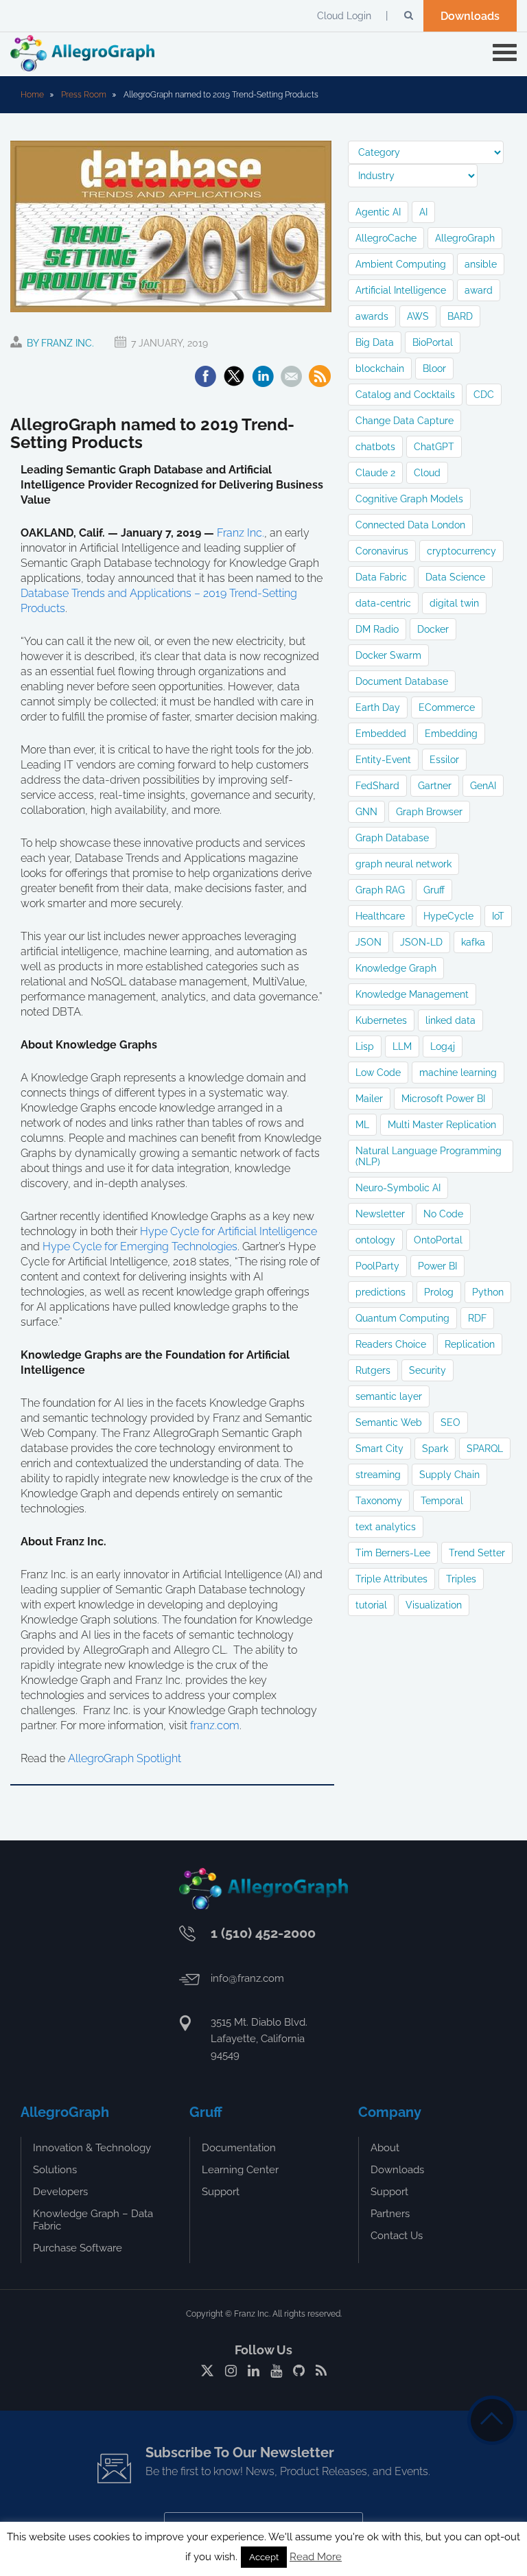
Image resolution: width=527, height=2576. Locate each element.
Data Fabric (381, 577)
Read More (316, 2557)
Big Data (375, 342)
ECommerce (447, 707)
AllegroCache (386, 238)
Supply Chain (449, 1475)
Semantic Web (389, 1422)
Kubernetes (381, 1020)
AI (423, 212)
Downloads (470, 16)
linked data (450, 1020)
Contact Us (397, 2236)
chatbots (375, 447)
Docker (433, 629)
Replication (470, 1344)
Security (428, 1370)
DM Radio (377, 629)
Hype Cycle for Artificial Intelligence (229, 1231)
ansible (481, 264)
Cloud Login (344, 16)
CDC (484, 395)
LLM (402, 1046)
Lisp (365, 1046)
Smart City (379, 1449)
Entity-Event (383, 760)
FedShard (377, 786)
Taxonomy (379, 1501)
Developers (60, 2192)
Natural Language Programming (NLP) (429, 1156)
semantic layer (389, 1396)
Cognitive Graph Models (409, 499)
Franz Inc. (241, 533)
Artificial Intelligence (401, 290)
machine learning (458, 1073)
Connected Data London (410, 525)
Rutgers (373, 1370)
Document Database (402, 681)
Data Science (455, 577)
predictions (380, 1292)
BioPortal (433, 342)
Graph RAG (380, 890)
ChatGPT (434, 447)
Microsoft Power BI (443, 1099)
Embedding (451, 734)
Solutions (55, 2170)
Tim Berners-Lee (393, 1553)
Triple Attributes (391, 1579)
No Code (443, 1214)
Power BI (437, 1266)
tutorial (371, 1605)
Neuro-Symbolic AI (398, 1188)
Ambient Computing (401, 264)
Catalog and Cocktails (405, 395)
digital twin (454, 603)
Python (488, 1292)
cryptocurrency (461, 551)
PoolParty (377, 1266)
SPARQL (485, 1449)
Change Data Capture (405, 421)
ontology (375, 1240)
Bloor (434, 368)
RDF (477, 1318)
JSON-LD (421, 942)
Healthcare (380, 916)
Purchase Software (78, 2248)
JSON (368, 942)
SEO (450, 1422)
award (479, 290)
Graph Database (392, 838)
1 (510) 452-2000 (263, 1933)
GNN (366, 812)
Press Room (84, 95)
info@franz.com (247, 1978)
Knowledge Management (412, 994)
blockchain (380, 368)
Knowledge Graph (396, 968)
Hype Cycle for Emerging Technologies (140, 1246)
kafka (473, 942)
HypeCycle (448, 916)
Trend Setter (477, 1553)
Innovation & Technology (92, 2148)
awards (372, 316)
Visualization (434, 1605)
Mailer (369, 1099)
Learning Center (240, 2170)
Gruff (434, 890)
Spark (435, 1449)
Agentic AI (378, 212)
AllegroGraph (465, 238)
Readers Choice (391, 1344)
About (385, 2148)
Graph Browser (429, 812)
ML (362, 1125)
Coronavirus (382, 551)
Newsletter (380, 1214)
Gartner (435, 786)
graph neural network (403, 864)
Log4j (443, 1046)
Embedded (381, 734)
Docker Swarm (388, 655)
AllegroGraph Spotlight (125, 1758)
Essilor (444, 760)
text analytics (386, 1527)
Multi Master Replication (442, 1125)
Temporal (442, 1501)
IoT (498, 916)
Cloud (427, 473)
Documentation (239, 2148)
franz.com (215, 1725)
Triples (461, 1579)
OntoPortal (438, 1240)
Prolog (439, 1292)
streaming (378, 1475)
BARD (460, 316)
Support (221, 2192)
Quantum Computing (402, 1318)
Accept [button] (264, 2557)
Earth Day (378, 707)
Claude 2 (375, 473)
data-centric (383, 603)
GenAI (483, 786)
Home (32, 95)
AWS (418, 316)
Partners (390, 2214)
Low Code (378, 1073)
